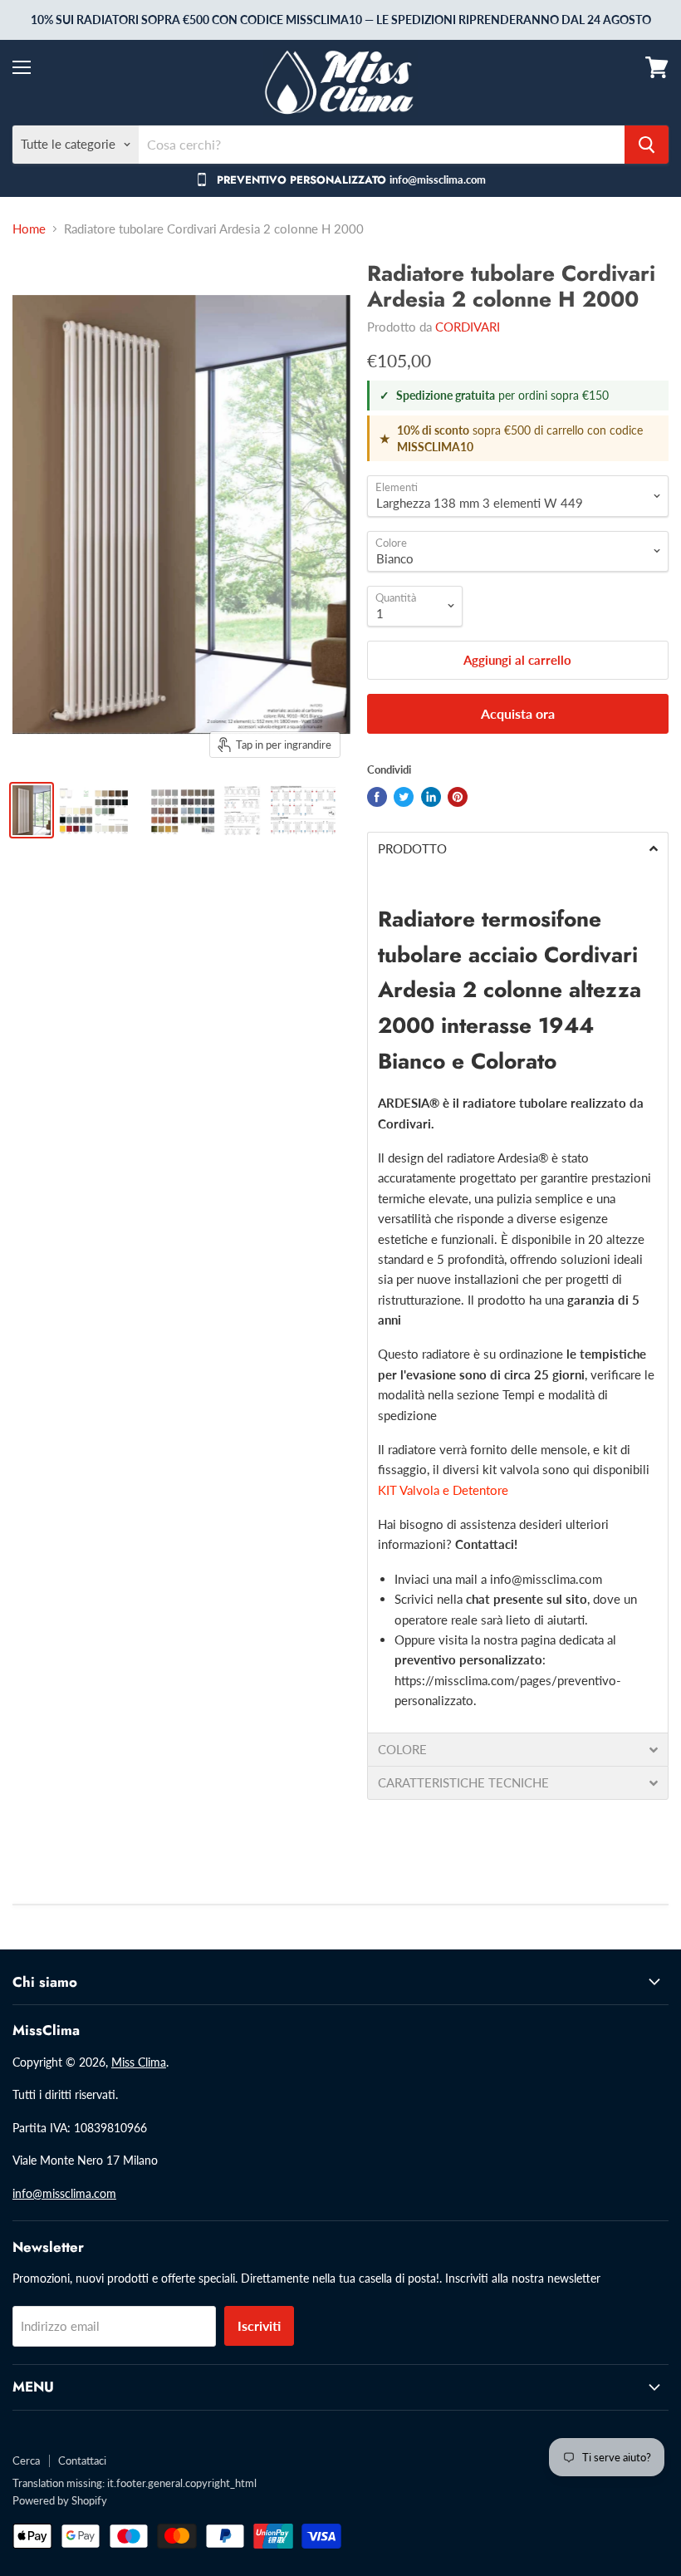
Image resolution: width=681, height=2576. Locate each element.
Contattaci (82, 2460)
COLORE (402, 1750)
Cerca (26, 2460)
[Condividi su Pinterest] (458, 797)
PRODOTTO (412, 849)
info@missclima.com (546, 1579)
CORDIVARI (468, 327)
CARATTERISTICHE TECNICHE (463, 1783)
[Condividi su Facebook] (377, 797)
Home (29, 229)
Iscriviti (259, 2325)
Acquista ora (518, 713)
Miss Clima (139, 2062)
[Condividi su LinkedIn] (431, 797)
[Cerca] (647, 145)
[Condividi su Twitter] (404, 797)
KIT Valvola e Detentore (443, 1490)
